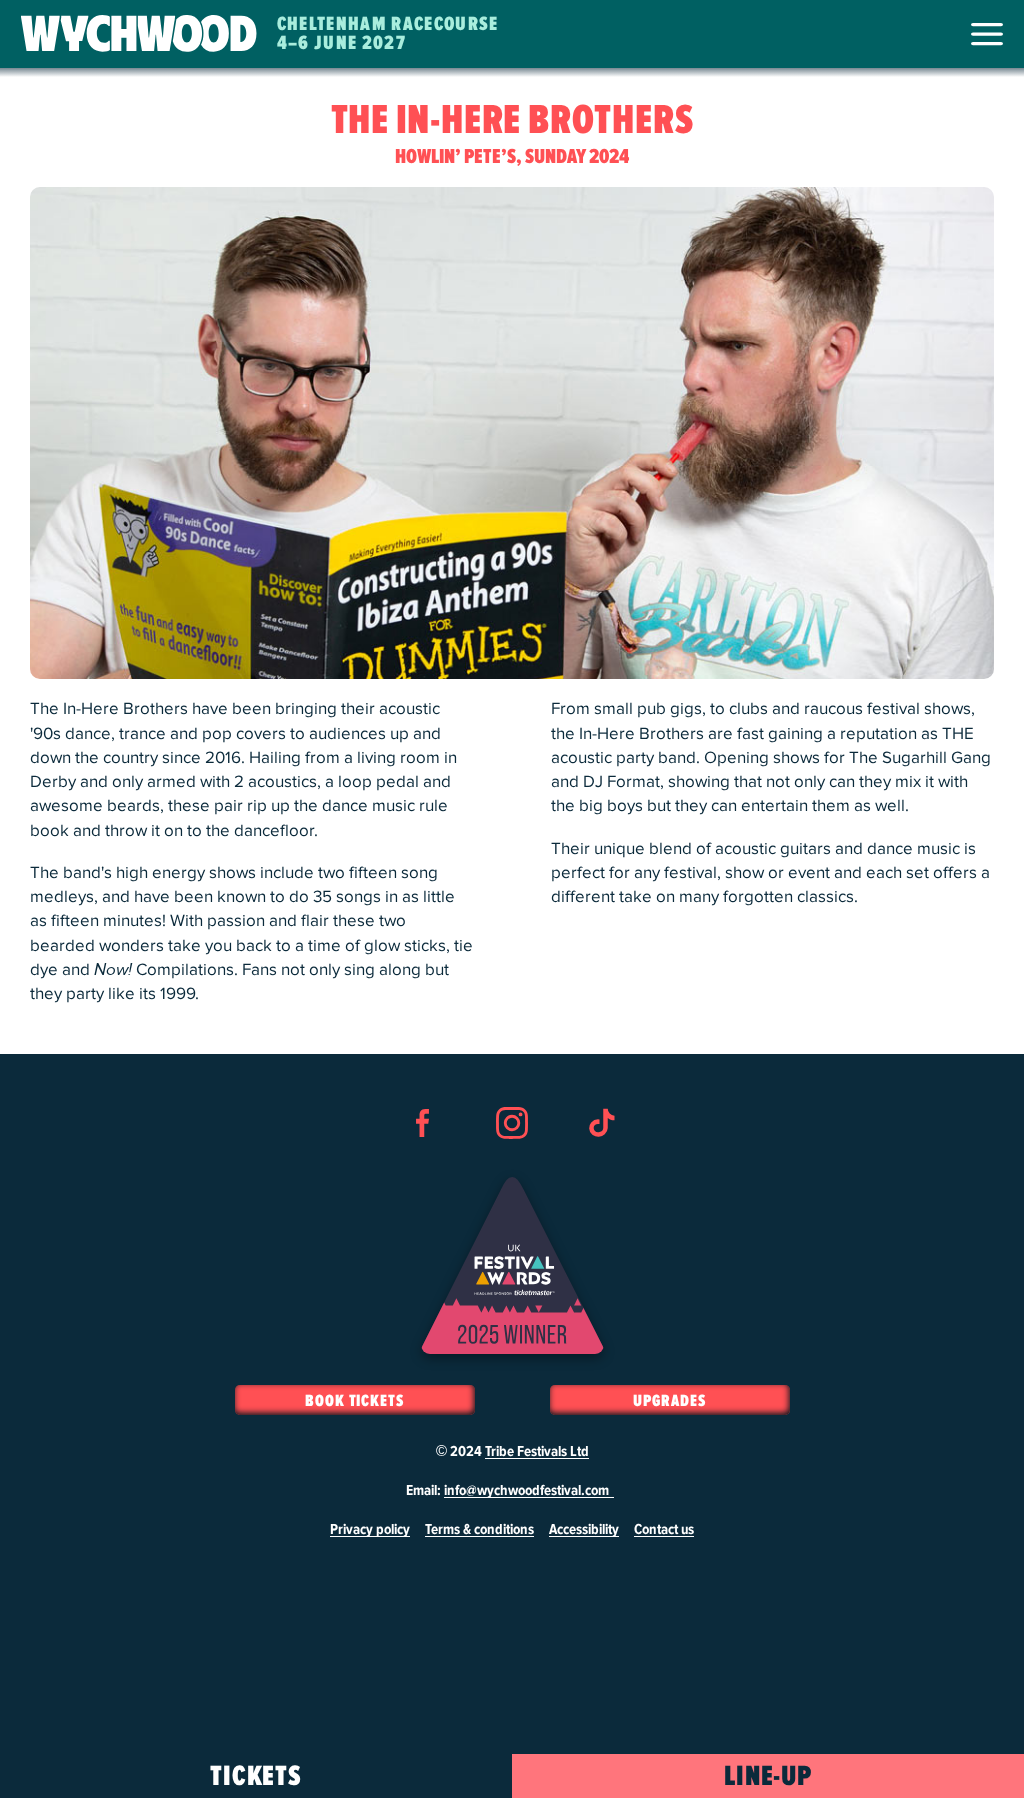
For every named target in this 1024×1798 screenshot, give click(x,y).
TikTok (601, 1159)
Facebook (423, 1159)
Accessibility (584, 1530)
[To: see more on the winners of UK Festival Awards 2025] (512, 1265)
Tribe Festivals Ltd (537, 1452)
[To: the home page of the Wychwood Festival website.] (139, 34)
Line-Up (768, 1777)
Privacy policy (370, 1530)
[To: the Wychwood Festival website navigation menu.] (987, 34)
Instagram (512, 1159)
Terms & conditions (479, 1530)
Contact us (664, 1530)
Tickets (256, 1777)
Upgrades (669, 1401)
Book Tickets (354, 1401)
